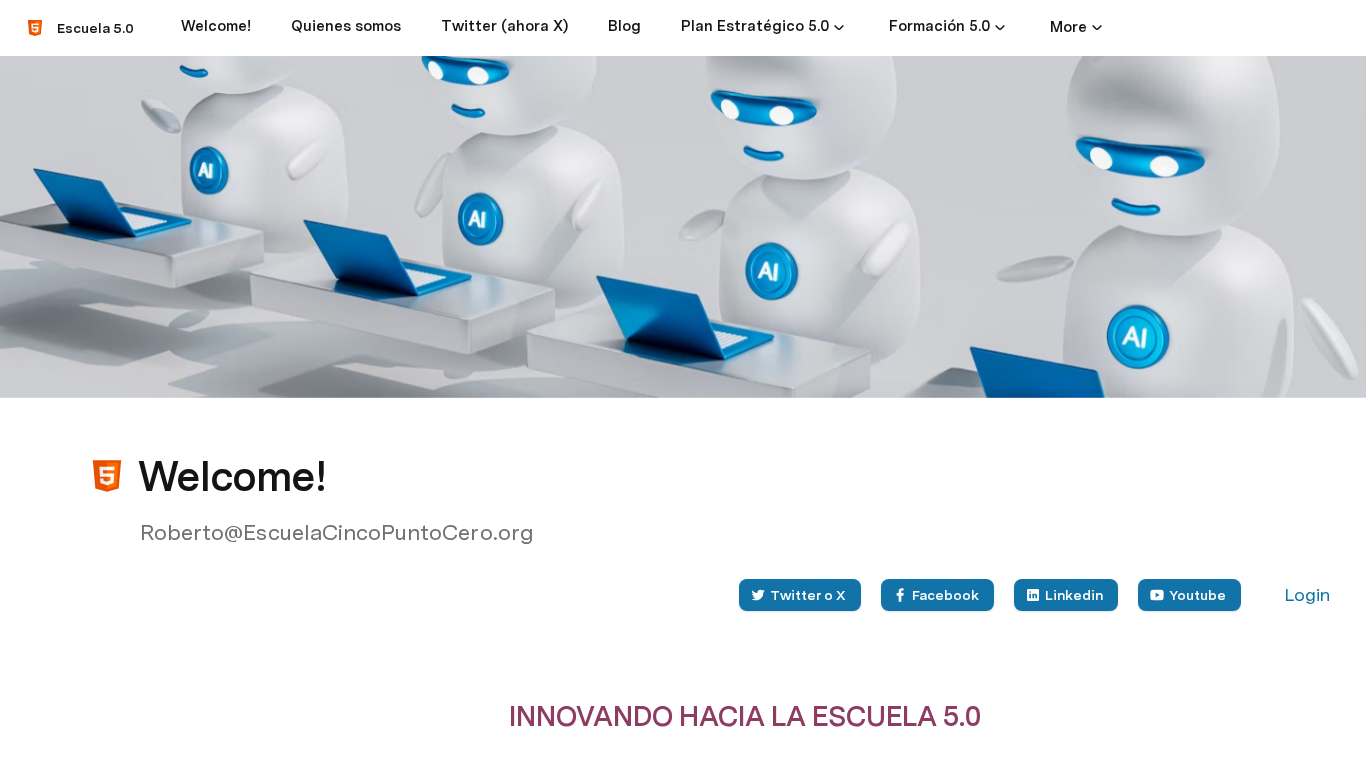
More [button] (1068, 27)
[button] (839, 27)
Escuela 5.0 (95, 28)
